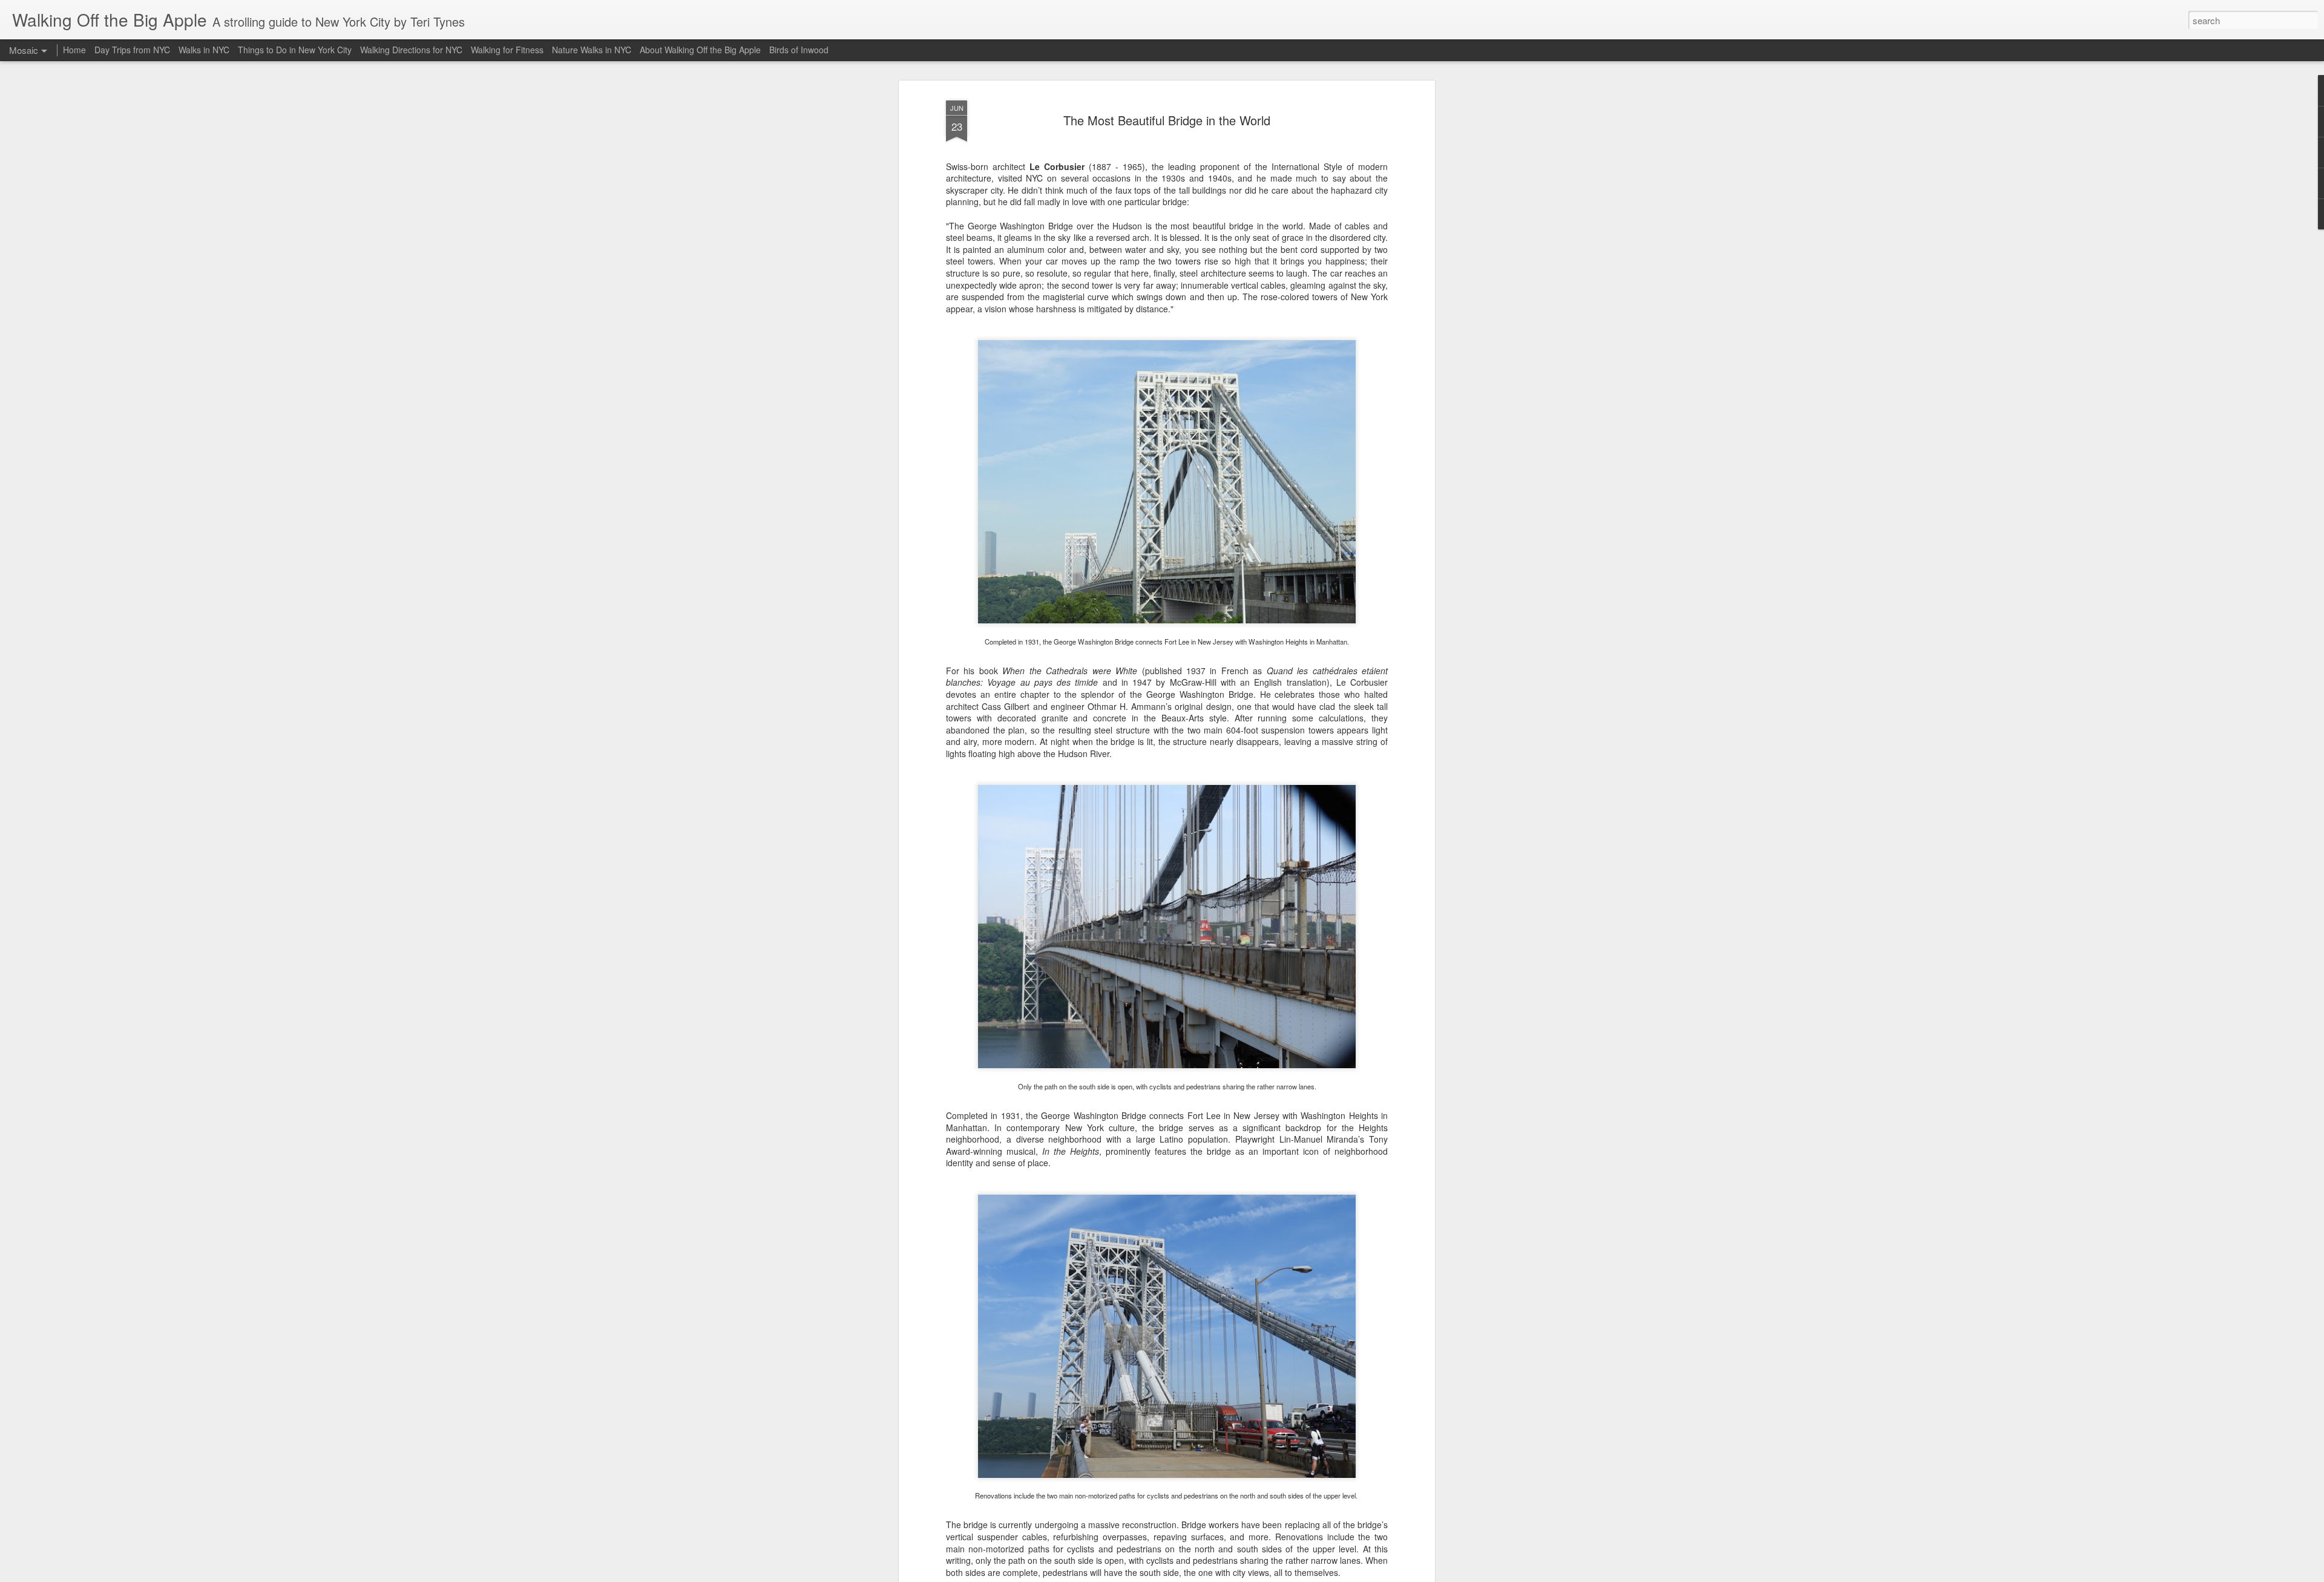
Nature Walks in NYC (592, 50)
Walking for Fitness (507, 50)
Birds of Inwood (799, 50)
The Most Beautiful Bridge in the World (1167, 120)
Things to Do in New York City (295, 50)
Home (74, 50)
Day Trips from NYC (132, 50)
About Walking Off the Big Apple (700, 50)
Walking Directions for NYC (411, 50)
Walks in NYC (204, 50)
